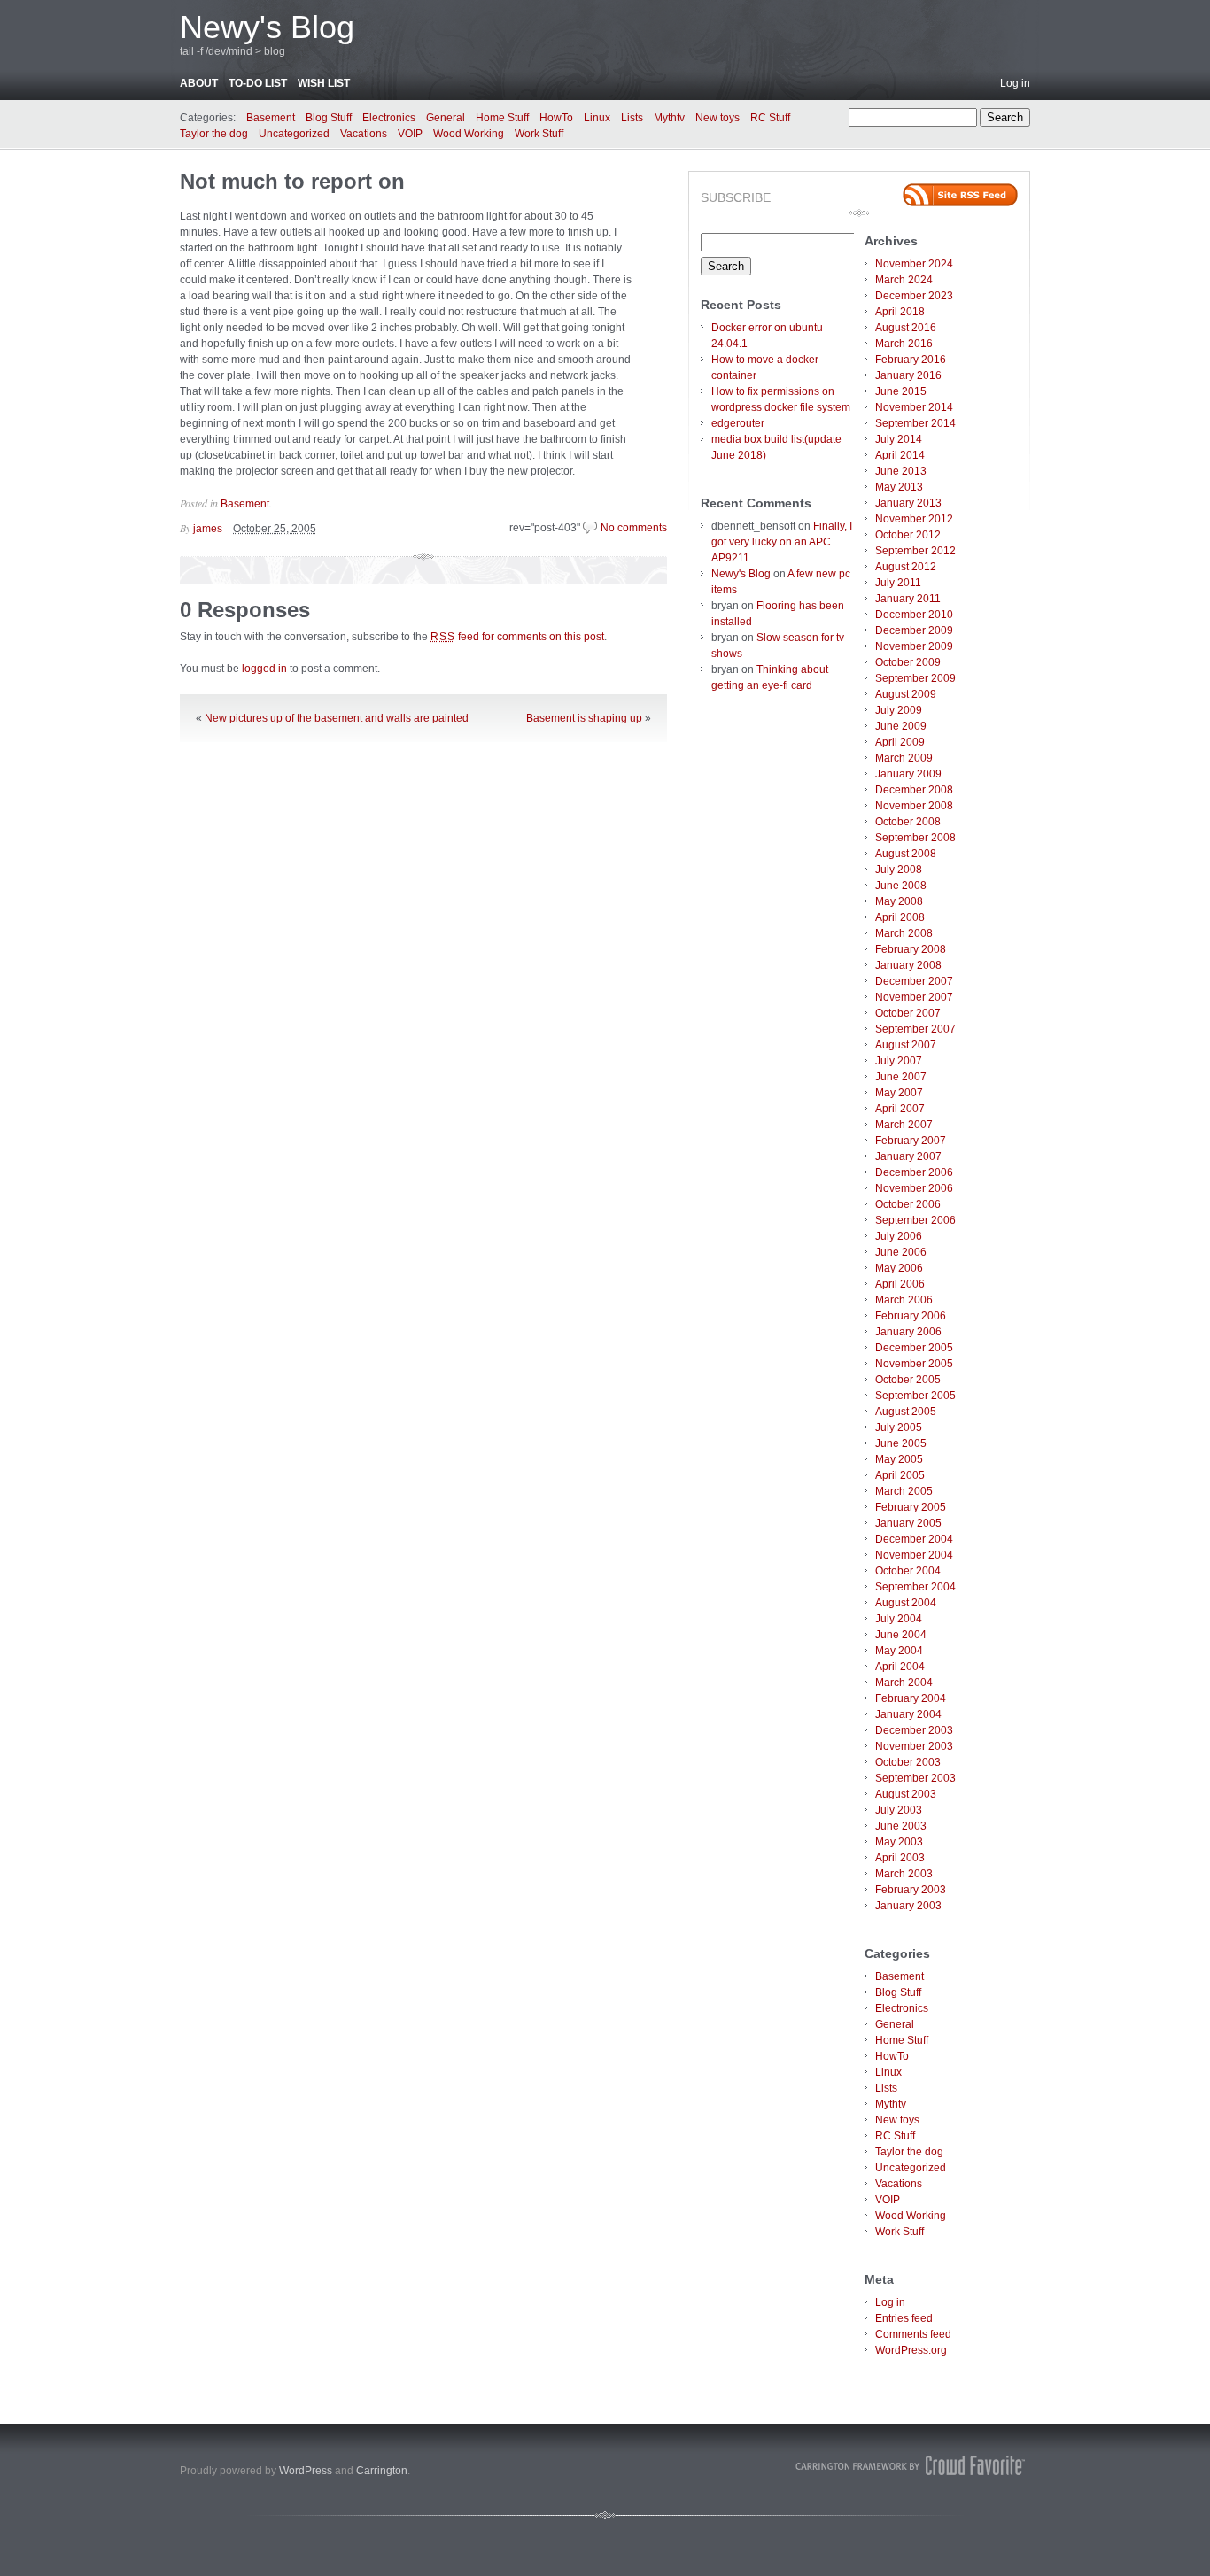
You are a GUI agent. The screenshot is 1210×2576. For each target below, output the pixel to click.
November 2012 (914, 519)
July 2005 (899, 1427)
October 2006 (908, 1204)
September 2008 (915, 838)
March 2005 (904, 1491)
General (446, 118)
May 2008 (899, 901)
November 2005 (914, 1364)
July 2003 (899, 1810)
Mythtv (669, 118)
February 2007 (911, 1141)
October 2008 (908, 822)
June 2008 (901, 886)
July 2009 (899, 710)
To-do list (258, 83)
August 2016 (906, 328)
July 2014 (899, 439)
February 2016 (911, 360)
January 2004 (908, 1714)
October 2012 (908, 535)
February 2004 (911, 1698)
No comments (634, 528)
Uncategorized (294, 134)
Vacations (364, 134)
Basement (271, 118)
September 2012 (915, 551)
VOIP (410, 134)
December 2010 (914, 615)
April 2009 (900, 742)
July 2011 (898, 583)
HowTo (556, 118)
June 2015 (901, 391)
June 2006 (901, 1252)
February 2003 (911, 1890)
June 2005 (901, 1443)
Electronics (389, 118)
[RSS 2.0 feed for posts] (960, 195)
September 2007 (915, 1029)
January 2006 (908, 1332)
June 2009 (901, 726)
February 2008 (911, 949)
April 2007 (900, 1109)
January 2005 (908, 1523)
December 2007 (914, 981)
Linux (597, 118)
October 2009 (908, 662)
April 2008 (900, 917)
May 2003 (899, 1842)
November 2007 (914, 997)
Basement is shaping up (584, 718)
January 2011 (908, 599)
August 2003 (906, 1794)
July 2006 (899, 1236)
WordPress (306, 2471)
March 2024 (904, 280)
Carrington (382, 2471)
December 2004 (914, 1539)
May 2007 (899, 1093)
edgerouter (738, 423)
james (208, 529)
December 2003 (914, 1730)
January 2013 (908, 503)
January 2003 (908, 1906)
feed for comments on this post (517, 637)
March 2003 (904, 1874)
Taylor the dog (214, 134)
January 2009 (908, 774)
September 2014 (915, 423)
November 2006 (914, 1188)
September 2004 (915, 1587)
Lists (632, 118)
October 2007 (908, 1013)
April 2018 (900, 312)
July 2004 (899, 1619)
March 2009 (904, 758)
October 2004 (908, 1571)
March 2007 (904, 1125)
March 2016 (904, 344)
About (199, 83)
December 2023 (914, 296)
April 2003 (900, 1858)
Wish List (324, 83)
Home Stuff (502, 118)
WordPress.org (911, 2350)
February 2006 (911, 1316)
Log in (1015, 83)
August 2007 (906, 1045)
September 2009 (915, 678)
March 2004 (904, 1683)
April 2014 (900, 455)
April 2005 (900, 1475)
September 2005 (915, 1396)
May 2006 (899, 1268)
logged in (264, 669)
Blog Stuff (329, 118)
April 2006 (900, 1284)
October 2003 (908, 1762)
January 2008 (908, 965)
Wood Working (469, 134)
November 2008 (914, 806)
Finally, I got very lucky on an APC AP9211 (782, 542)
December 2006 (914, 1172)
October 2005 (908, 1380)
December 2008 (914, 790)
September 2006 (915, 1220)
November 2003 (914, 1746)
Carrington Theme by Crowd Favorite (911, 2465)
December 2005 (914, 1348)
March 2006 (904, 1300)
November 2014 (914, 407)
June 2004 (901, 1635)
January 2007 (908, 1156)
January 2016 (908, 375)
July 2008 (899, 870)
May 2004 (899, 1651)
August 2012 (906, 567)
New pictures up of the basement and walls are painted (337, 718)
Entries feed (904, 2318)
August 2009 (906, 694)
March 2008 (904, 933)
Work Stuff (539, 134)
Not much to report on (292, 181)
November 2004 (914, 1555)
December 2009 (914, 630)
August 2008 (906, 854)
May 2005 (899, 1459)
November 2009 (914, 646)
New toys (717, 118)
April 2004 (900, 1667)
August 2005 (906, 1412)
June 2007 (901, 1077)
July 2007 (899, 1061)
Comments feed (913, 2334)
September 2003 (915, 1778)
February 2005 (911, 1507)
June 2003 (901, 1826)
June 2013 (901, 471)
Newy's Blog (267, 27)
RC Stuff (770, 118)
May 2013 (899, 487)
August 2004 (906, 1603)
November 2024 (914, 264)
